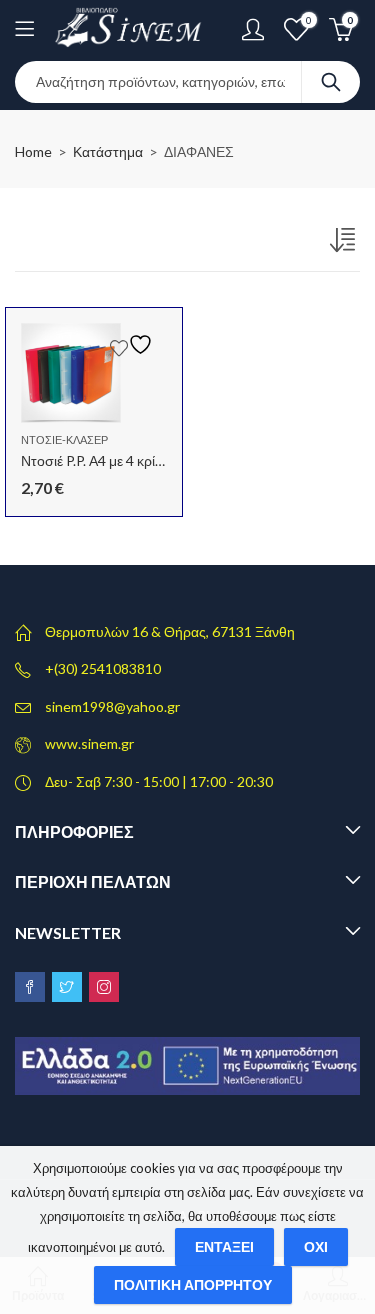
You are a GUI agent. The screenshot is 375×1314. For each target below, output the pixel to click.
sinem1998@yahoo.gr (112, 706)
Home (33, 151)
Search (331, 82)
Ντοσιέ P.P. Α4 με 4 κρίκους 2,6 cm (124, 460)
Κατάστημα (108, 151)
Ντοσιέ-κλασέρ (64, 439)
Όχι (316, 1246)
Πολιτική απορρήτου (193, 1284)
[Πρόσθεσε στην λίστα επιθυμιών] (134, 344)
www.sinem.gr (89, 743)
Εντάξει (224, 1246)
